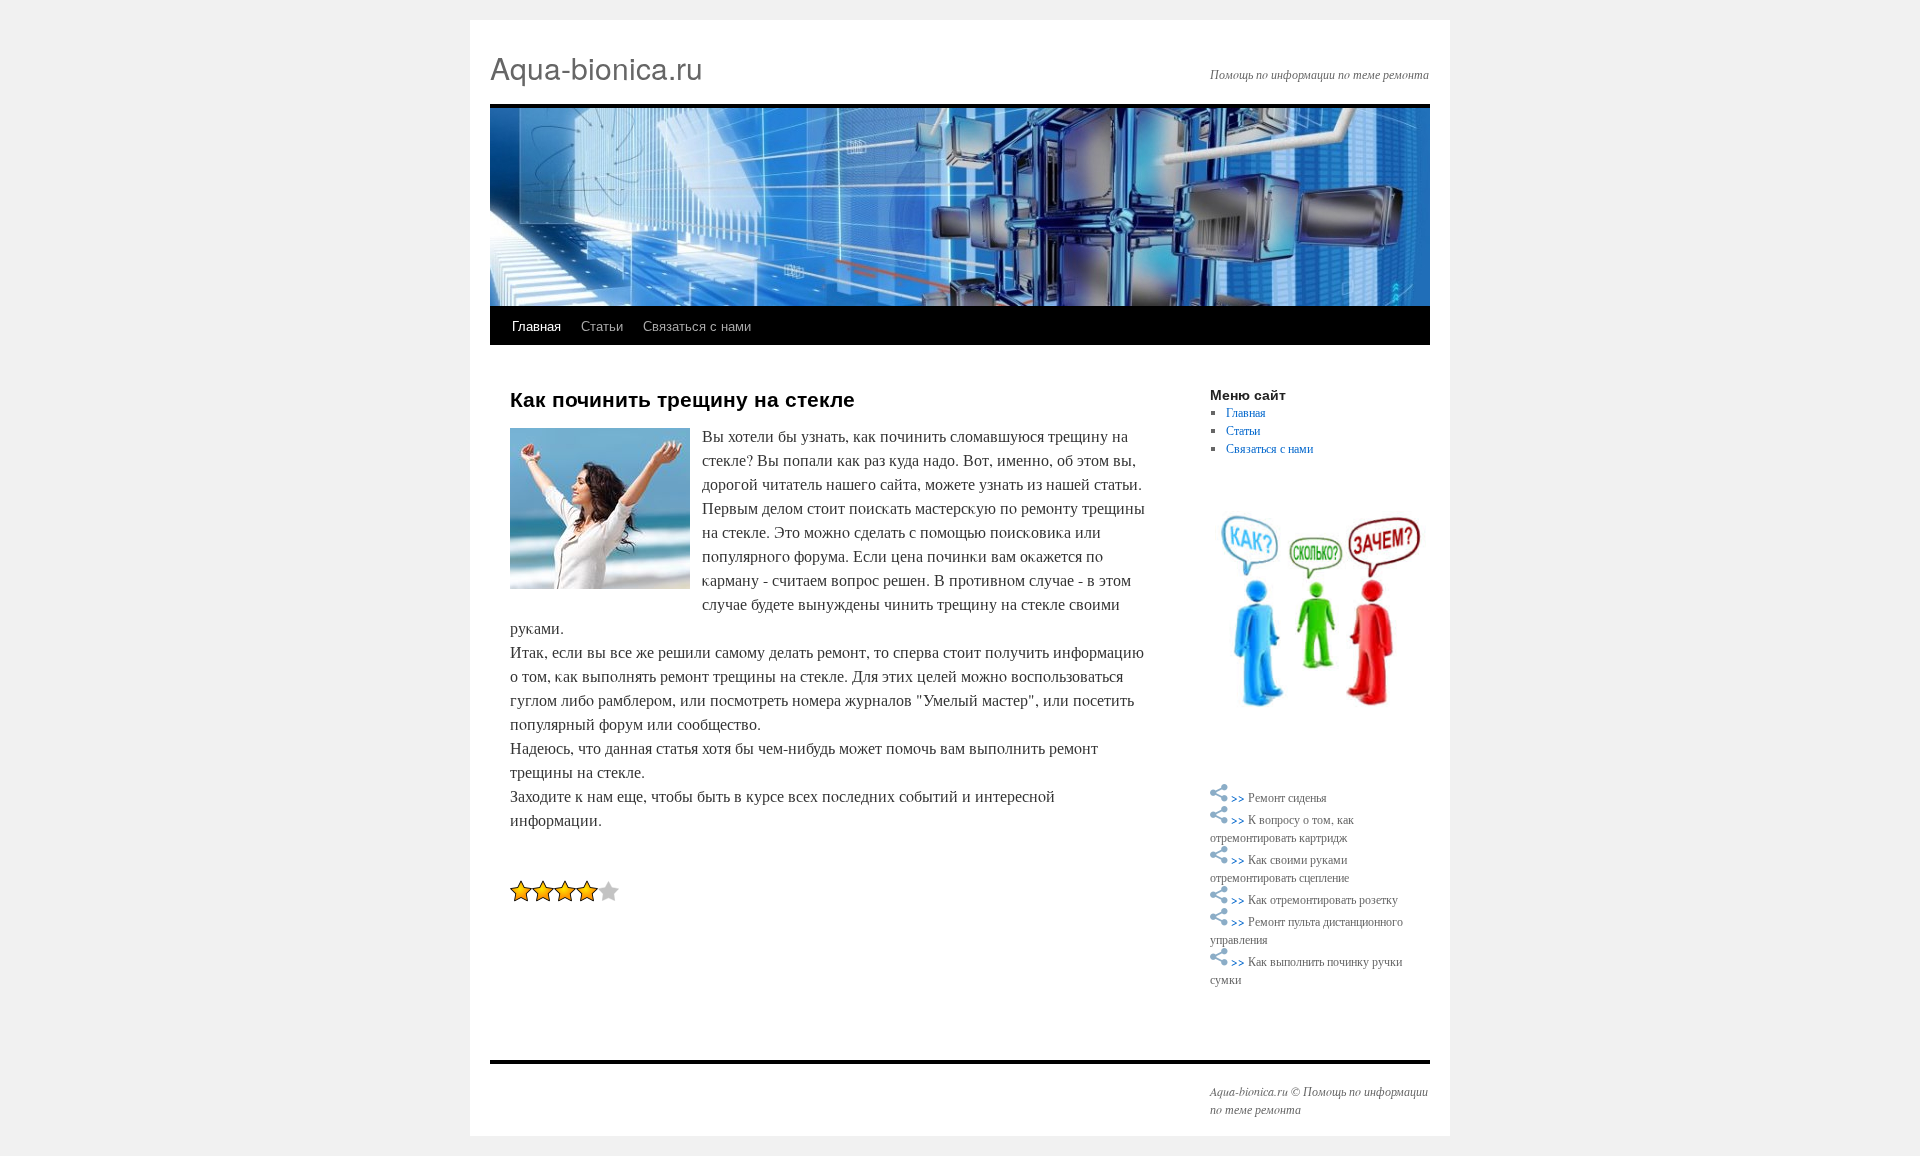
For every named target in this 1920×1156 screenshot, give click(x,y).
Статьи (602, 325)
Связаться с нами (697, 325)
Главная (536, 325)
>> (1239, 797)
